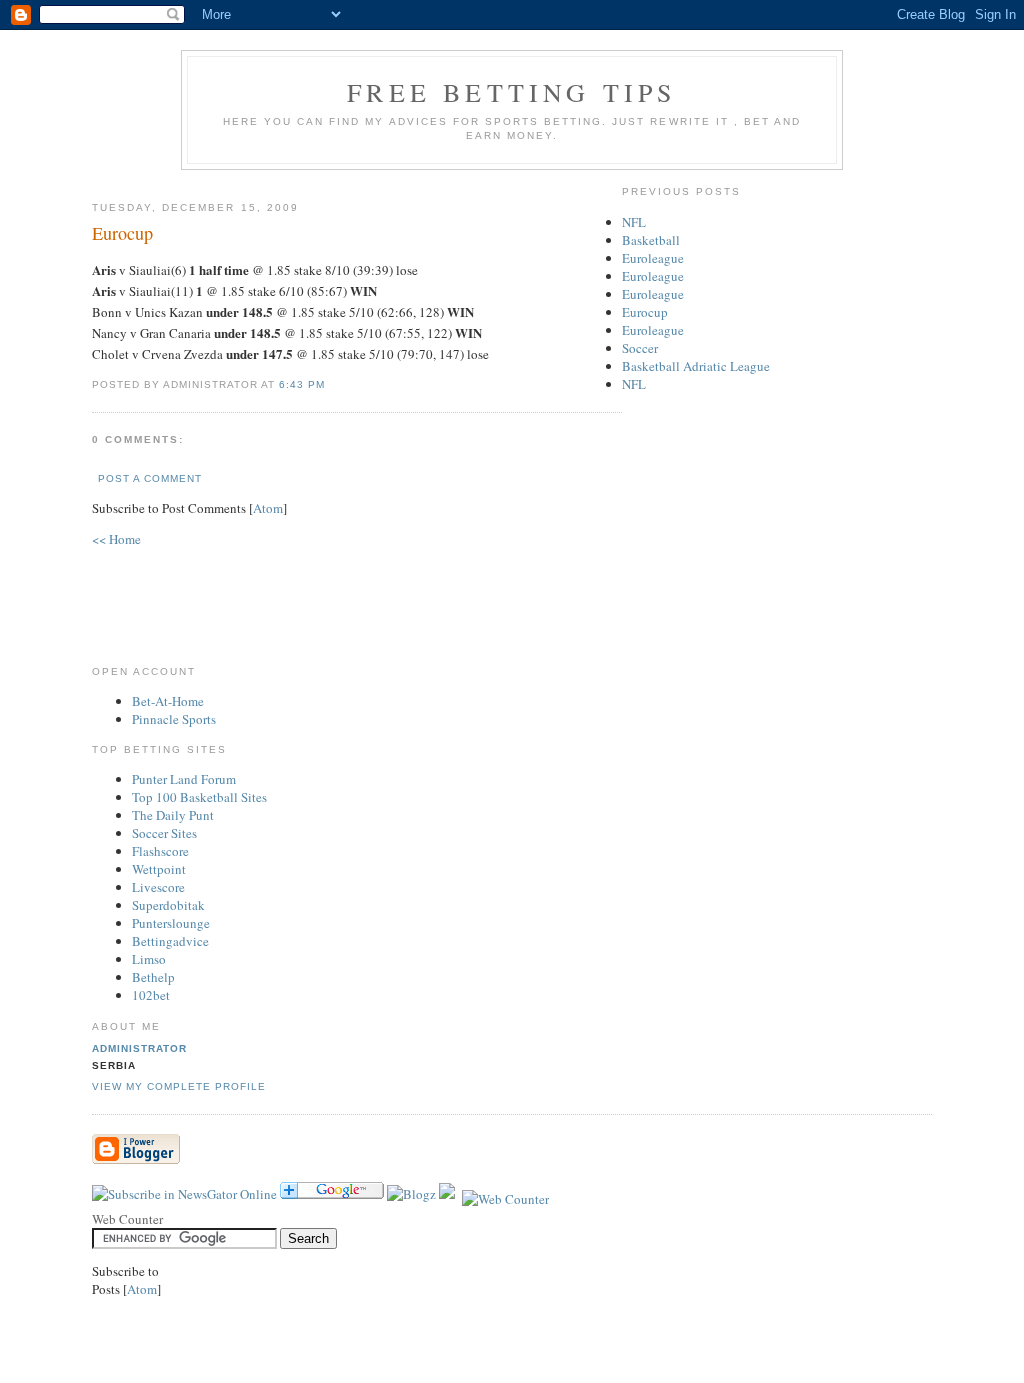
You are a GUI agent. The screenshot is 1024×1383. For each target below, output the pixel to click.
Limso (149, 959)
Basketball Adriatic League (696, 366)
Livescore (158, 887)
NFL (634, 222)
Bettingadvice (170, 941)
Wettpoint (159, 869)
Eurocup (645, 312)
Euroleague (653, 258)
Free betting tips (511, 92)
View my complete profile (179, 1086)
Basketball (651, 240)
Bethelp (153, 977)
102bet (151, 995)
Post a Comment (150, 478)
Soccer (640, 348)
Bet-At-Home (168, 701)
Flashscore (160, 851)
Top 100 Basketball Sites (199, 797)
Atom (268, 508)
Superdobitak (168, 905)
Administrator (139, 1048)
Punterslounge (171, 923)
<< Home (116, 539)
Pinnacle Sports (174, 719)
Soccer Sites (164, 833)
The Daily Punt (173, 815)
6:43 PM (302, 384)
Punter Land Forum (184, 779)
